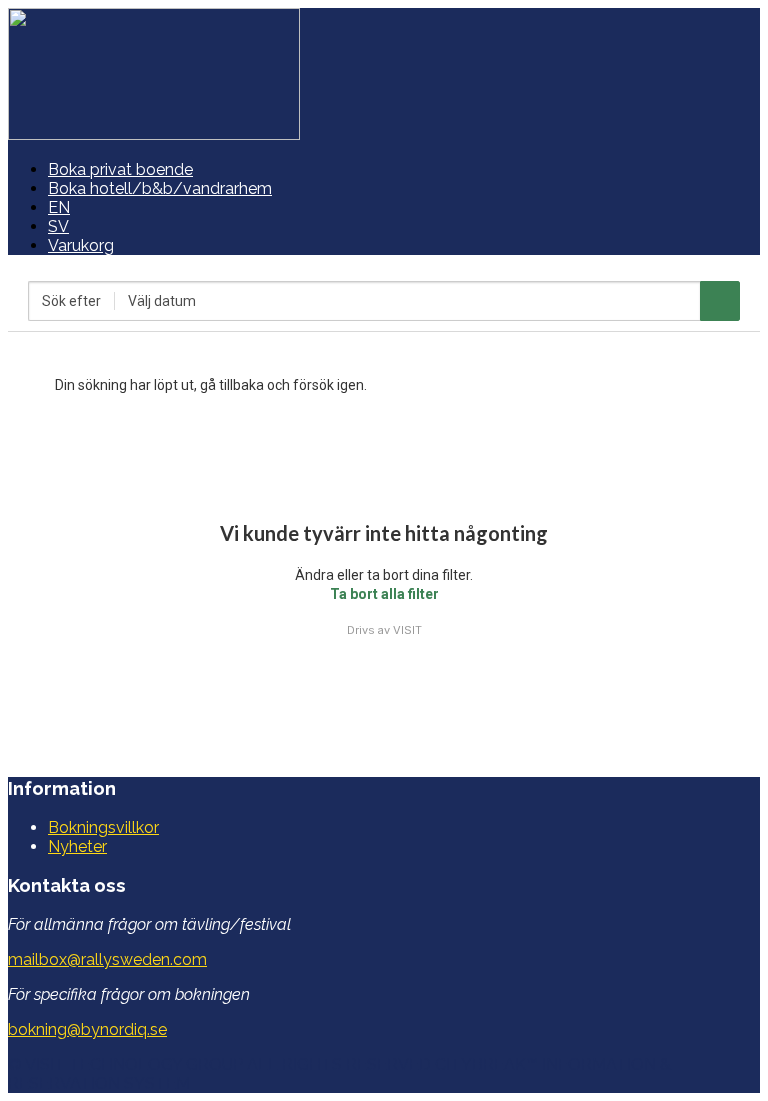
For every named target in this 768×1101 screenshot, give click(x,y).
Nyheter (77, 846)
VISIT (407, 630)
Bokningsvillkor (103, 827)
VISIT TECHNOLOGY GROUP (134, 1064)
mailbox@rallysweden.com (107, 959)
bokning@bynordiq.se (87, 1029)
